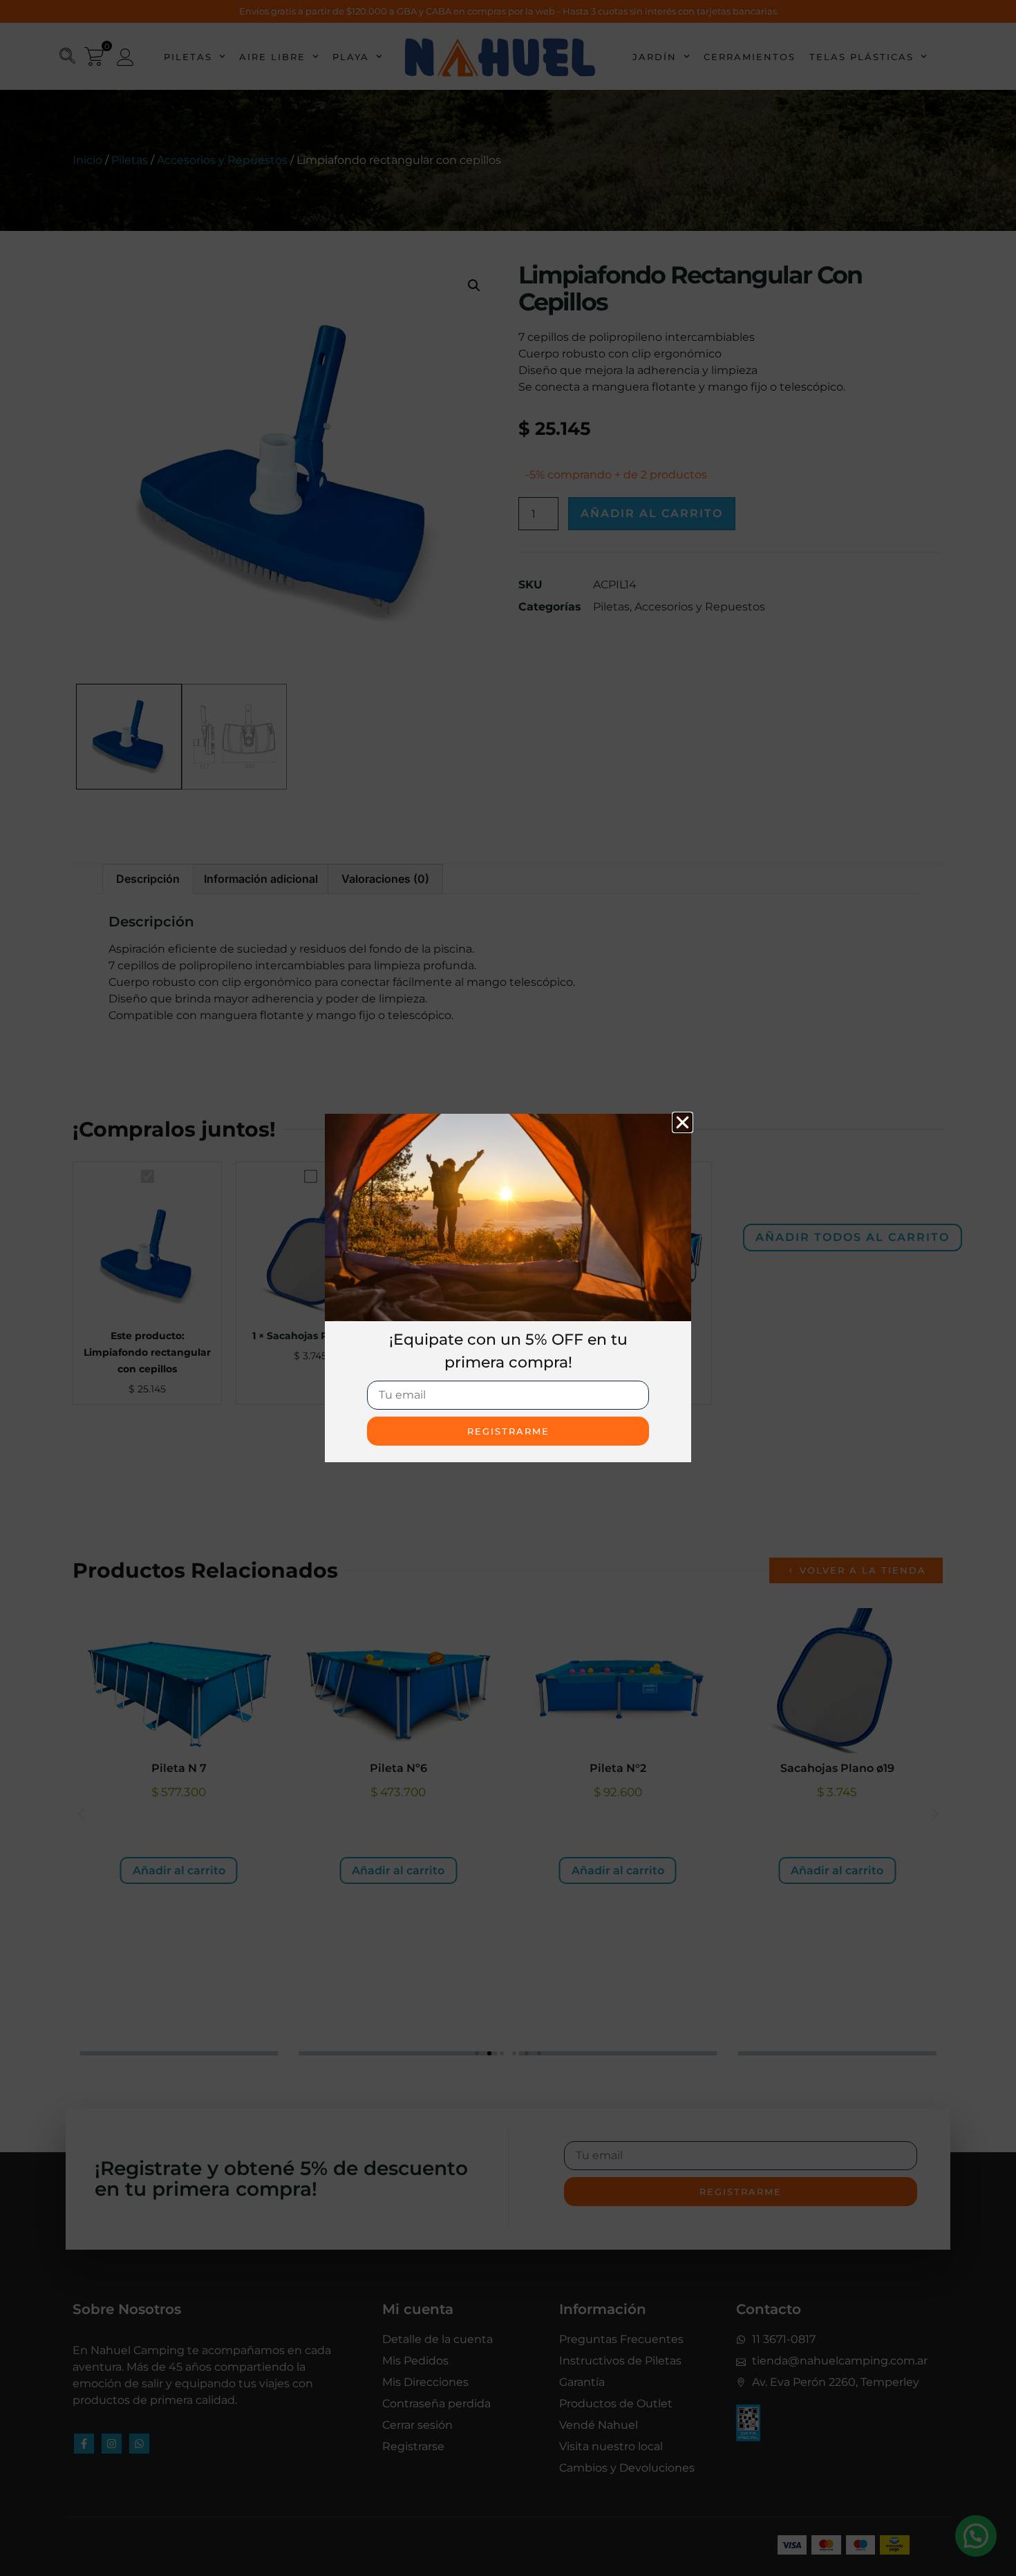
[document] (508, 1288)
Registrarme (508, 1431)
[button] (683, 1122)
